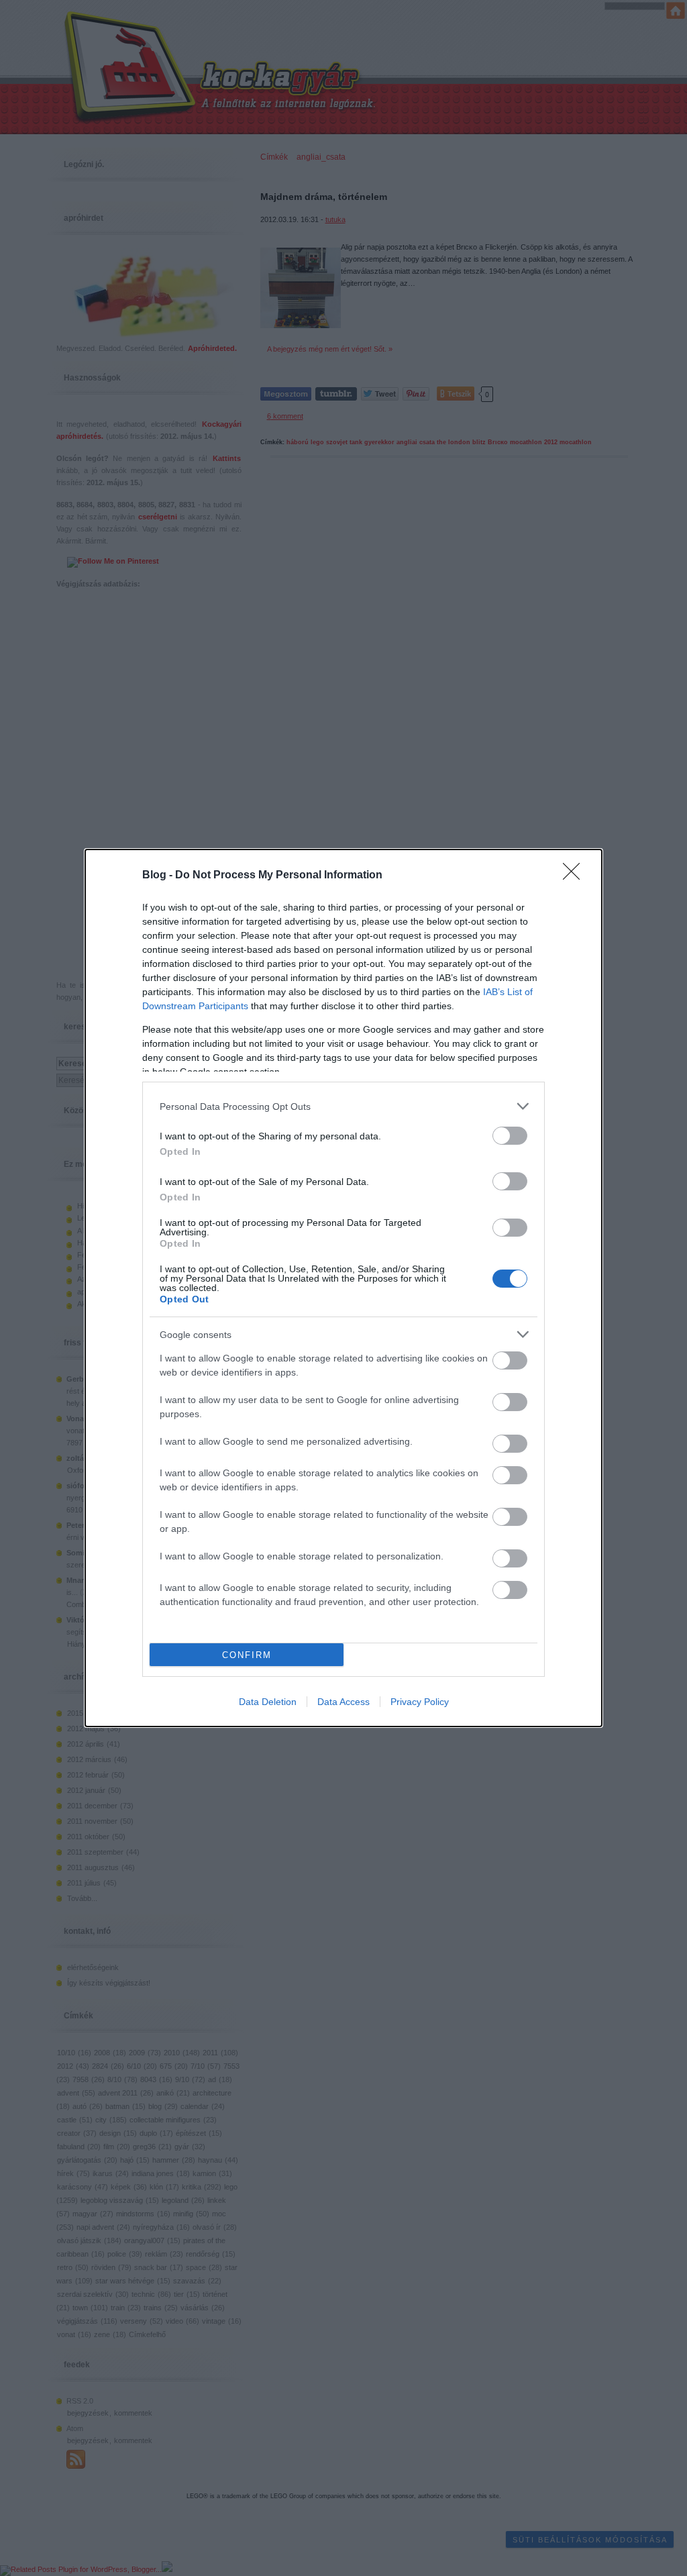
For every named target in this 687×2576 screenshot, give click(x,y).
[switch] (510, 1136)
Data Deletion (268, 1702)
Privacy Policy (420, 1702)
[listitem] (343, 1106)
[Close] (576, 876)
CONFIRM (247, 1655)
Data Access (343, 1702)
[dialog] (343, 1288)
